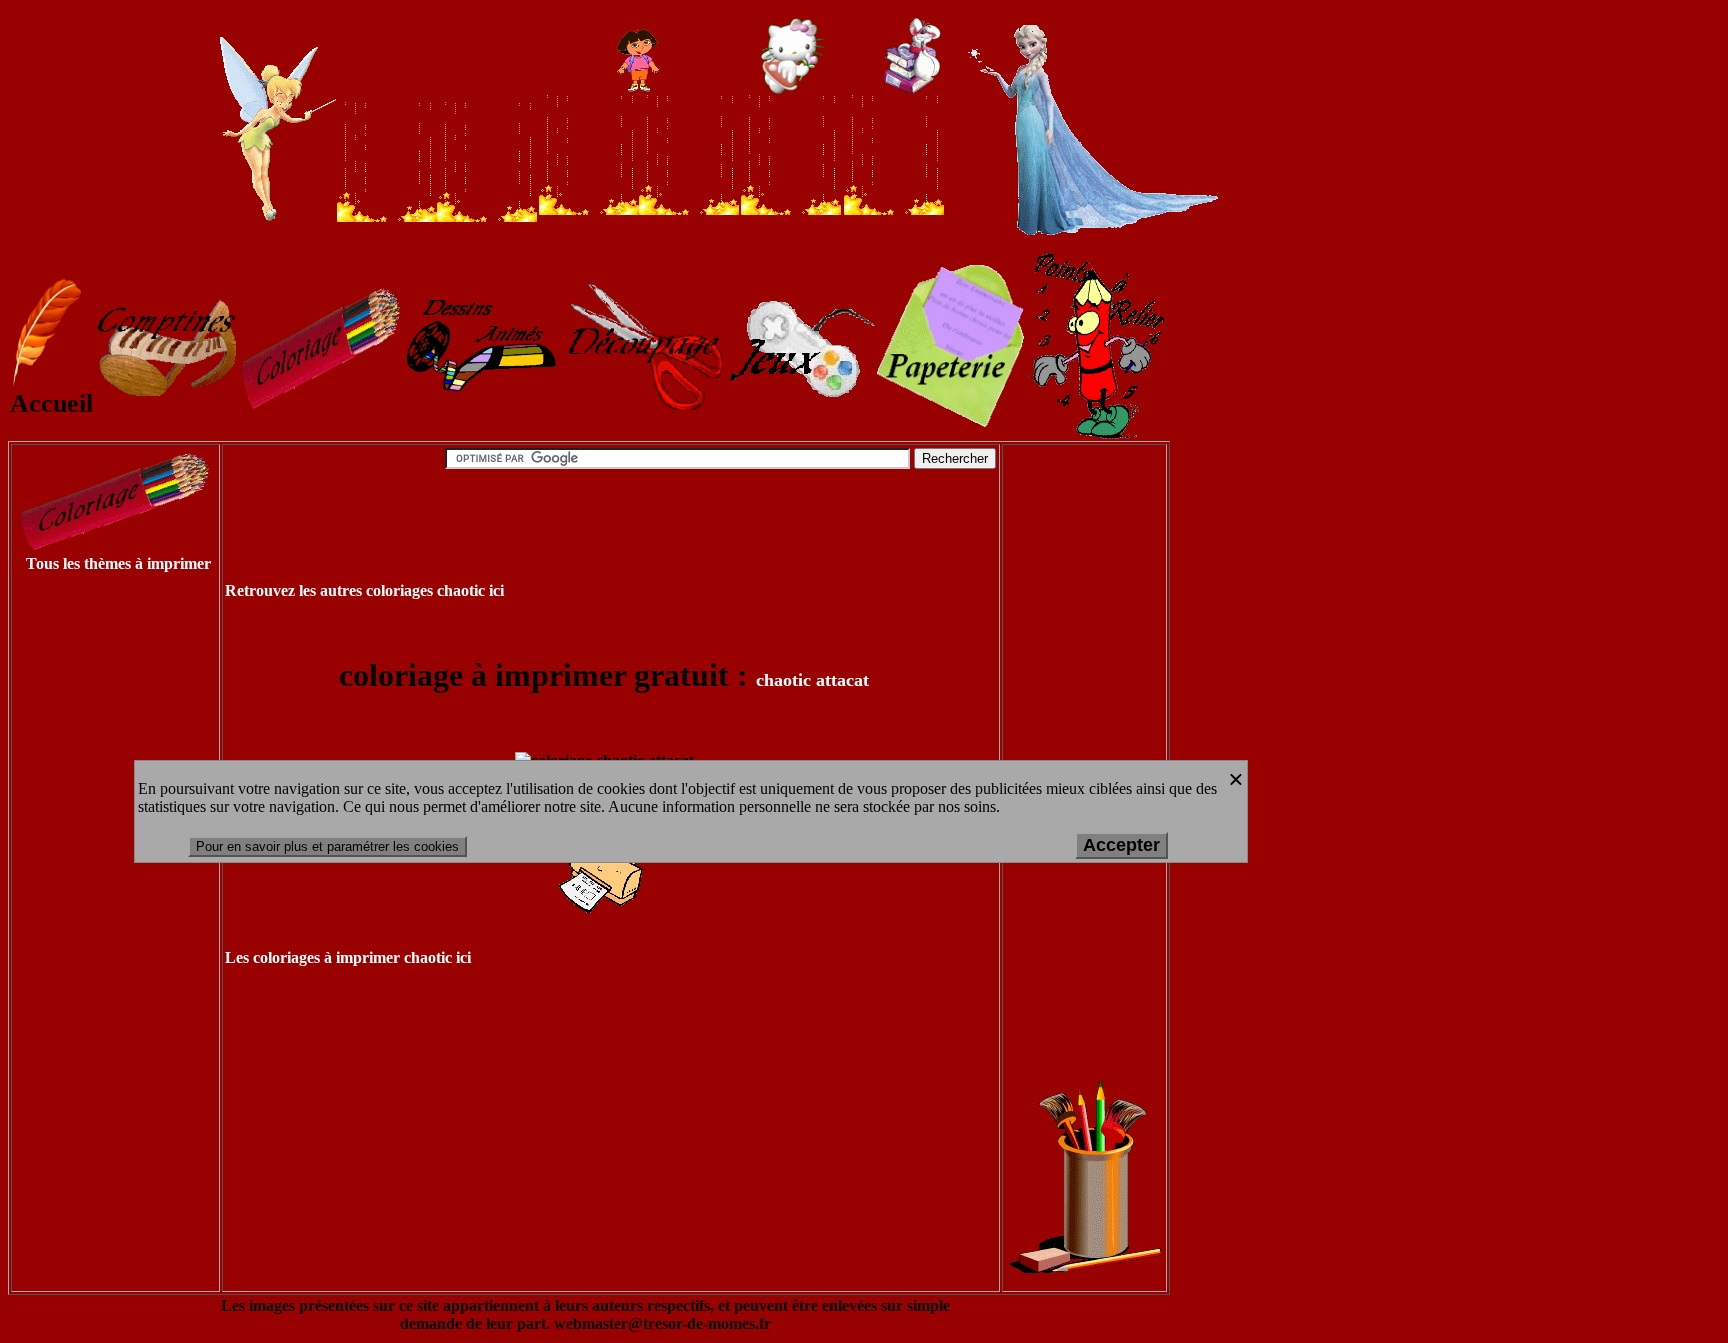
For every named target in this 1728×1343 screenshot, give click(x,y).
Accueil (51, 403)
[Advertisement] (92, 892)
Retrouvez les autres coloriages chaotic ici (364, 590)
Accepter (1121, 845)
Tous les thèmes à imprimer (118, 563)
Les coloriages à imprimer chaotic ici (348, 957)
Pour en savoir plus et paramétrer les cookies (327, 846)
